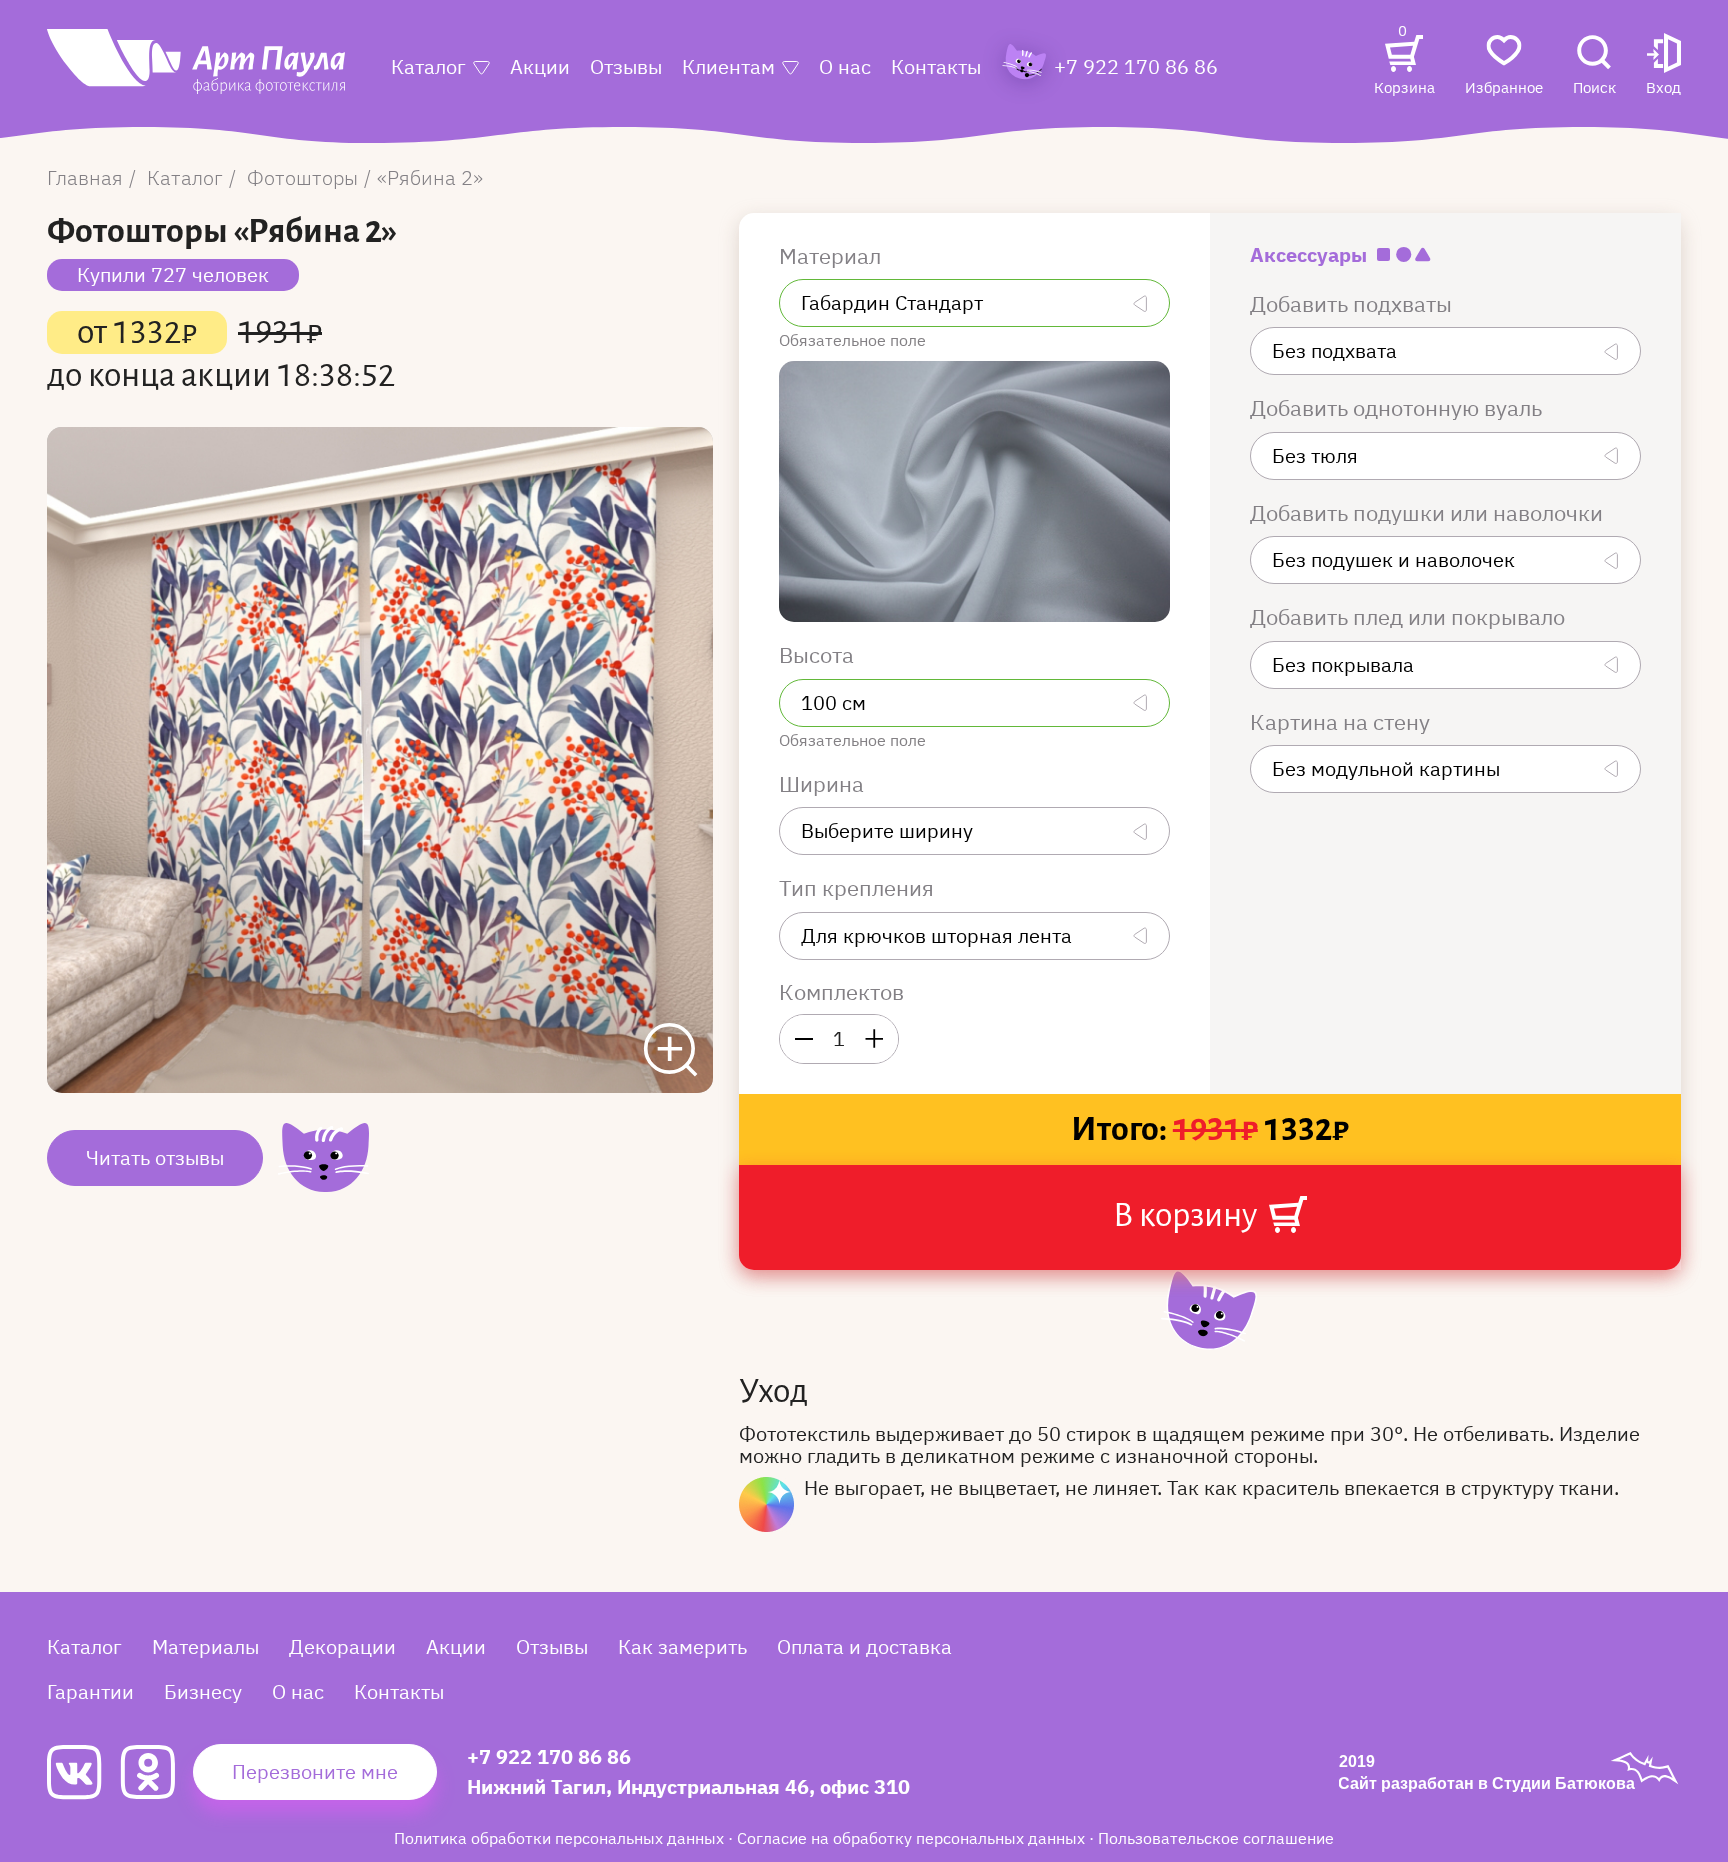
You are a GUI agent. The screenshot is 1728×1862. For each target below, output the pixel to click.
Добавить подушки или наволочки (1429, 513)
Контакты (936, 66)
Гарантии (90, 1691)
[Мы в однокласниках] (156, 1772)
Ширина (824, 784)
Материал (832, 256)
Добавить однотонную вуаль (1398, 408)
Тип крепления (859, 888)
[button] (1663, 66)
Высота (819, 655)
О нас (845, 66)
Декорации (342, 1646)
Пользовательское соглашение (1216, 1838)
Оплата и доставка (864, 1646)
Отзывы (626, 66)
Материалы (205, 1646)
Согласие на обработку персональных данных (913, 1838)
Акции (540, 66)
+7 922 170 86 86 (549, 1756)
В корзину (1188, 1215)
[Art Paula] (196, 71)
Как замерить (682, 1646)
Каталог (428, 66)
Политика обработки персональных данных (561, 1838)
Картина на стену (1342, 722)
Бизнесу (203, 1691)
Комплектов (841, 992)
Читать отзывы (155, 1157)
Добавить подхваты (1353, 304)
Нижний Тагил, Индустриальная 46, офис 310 (688, 1786)
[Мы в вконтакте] (83, 1772)
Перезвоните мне (315, 1771)
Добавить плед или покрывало (1410, 617)
